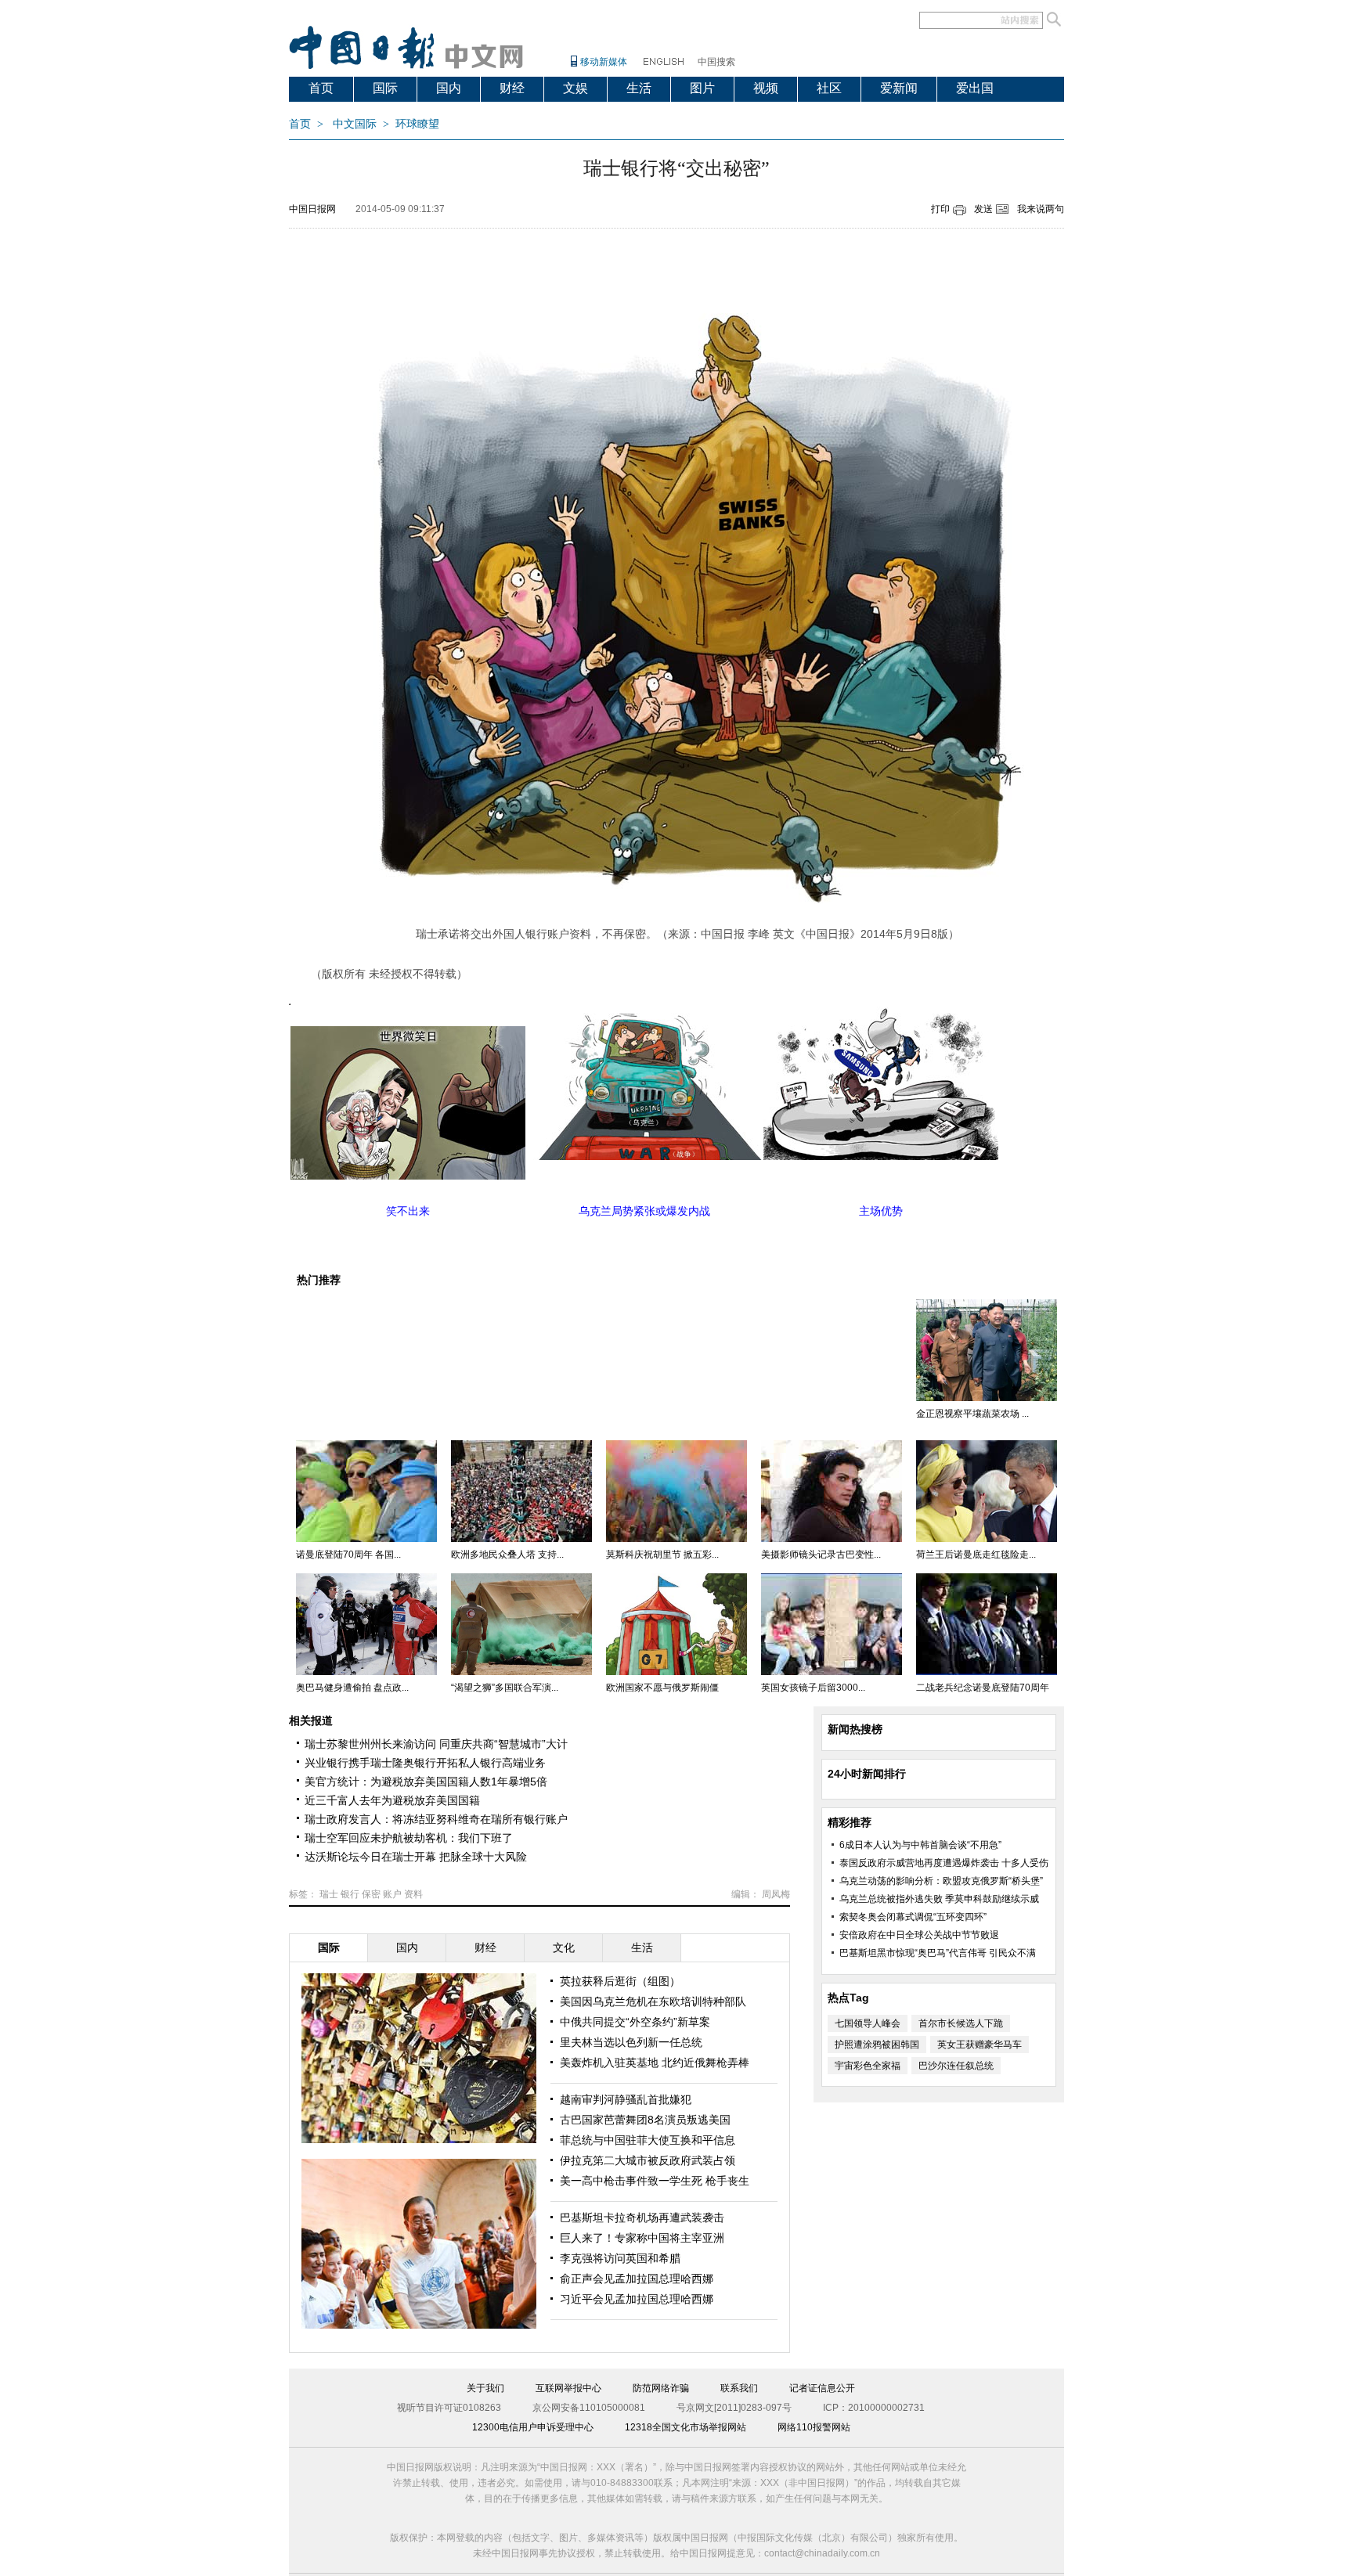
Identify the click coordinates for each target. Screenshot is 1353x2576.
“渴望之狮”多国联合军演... (505, 1688)
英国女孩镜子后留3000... (813, 1688)
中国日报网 (312, 209)
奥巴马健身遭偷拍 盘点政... (352, 1688)
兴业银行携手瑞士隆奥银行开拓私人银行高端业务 (425, 1763)
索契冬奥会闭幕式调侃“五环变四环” (913, 1917)
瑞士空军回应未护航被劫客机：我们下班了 (409, 1838)
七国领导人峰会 (868, 2023)
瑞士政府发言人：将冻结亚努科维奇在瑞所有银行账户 (436, 1819)
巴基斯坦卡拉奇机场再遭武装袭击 (642, 2218)
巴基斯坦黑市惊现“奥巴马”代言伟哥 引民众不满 (938, 1953)
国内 (449, 88)
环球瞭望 (417, 124)
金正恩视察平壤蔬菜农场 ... (972, 1414)
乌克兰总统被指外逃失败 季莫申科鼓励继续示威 (939, 1899)
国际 (385, 88)
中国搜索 (716, 62)
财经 (512, 88)
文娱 (575, 88)
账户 (392, 1894)
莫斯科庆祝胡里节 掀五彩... (662, 1555)
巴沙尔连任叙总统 (956, 2066)
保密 (371, 1894)
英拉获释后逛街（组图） (620, 1981)
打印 (940, 209)
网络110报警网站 (814, 2427)
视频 (766, 88)
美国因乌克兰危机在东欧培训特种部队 (653, 2001)
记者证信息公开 (822, 2388)
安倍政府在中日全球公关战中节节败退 (919, 1935)
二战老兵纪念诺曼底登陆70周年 (983, 1688)
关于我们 (485, 2388)
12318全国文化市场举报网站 (686, 2427)
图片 (702, 88)
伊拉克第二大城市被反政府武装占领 (648, 2160)
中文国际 (355, 124)
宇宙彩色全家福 (868, 2066)
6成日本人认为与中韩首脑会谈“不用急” (920, 1845)
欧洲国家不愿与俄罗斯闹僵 (662, 1688)
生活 (639, 88)
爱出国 (975, 88)
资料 (413, 1894)
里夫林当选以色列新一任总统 (631, 2042)
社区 (829, 88)
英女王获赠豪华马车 (980, 2045)
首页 (321, 88)
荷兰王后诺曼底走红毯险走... (976, 1555)
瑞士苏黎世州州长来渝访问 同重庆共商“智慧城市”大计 (436, 1744)
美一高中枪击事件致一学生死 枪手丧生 (655, 2181)
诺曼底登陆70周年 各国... (348, 1555)
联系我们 (739, 2388)
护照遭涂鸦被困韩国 (877, 2045)
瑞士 (329, 1894)
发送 (983, 209)
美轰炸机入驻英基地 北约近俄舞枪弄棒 (655, 2063)
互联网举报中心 (568, 2388)
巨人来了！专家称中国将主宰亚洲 (642, 2238)
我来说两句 (1041, 209)
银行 (350, 1894)
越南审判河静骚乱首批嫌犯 (626, 2099)
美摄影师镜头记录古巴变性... (821, 1555)
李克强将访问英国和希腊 (620, 2258)
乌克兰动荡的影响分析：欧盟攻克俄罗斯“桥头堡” (941, 1881)
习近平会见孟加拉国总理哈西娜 (637, 2299)
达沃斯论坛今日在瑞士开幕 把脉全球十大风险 (416, 1857)
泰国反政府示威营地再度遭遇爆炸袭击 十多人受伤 (944, 1863)
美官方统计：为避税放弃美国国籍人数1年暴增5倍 (426, 1782)
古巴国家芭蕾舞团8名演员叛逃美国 (645, 2120)
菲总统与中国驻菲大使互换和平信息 (648, 2140)
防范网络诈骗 (661, 2388)
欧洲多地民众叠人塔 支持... (507, 1555)
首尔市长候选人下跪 (961, 2023)
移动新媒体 (604, 62)
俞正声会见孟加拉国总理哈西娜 (637, 2279)
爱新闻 (899, 88)
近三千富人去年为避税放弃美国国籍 (392, 1800)
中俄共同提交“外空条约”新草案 (635, 2022)
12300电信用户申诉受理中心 (533, 2427)
